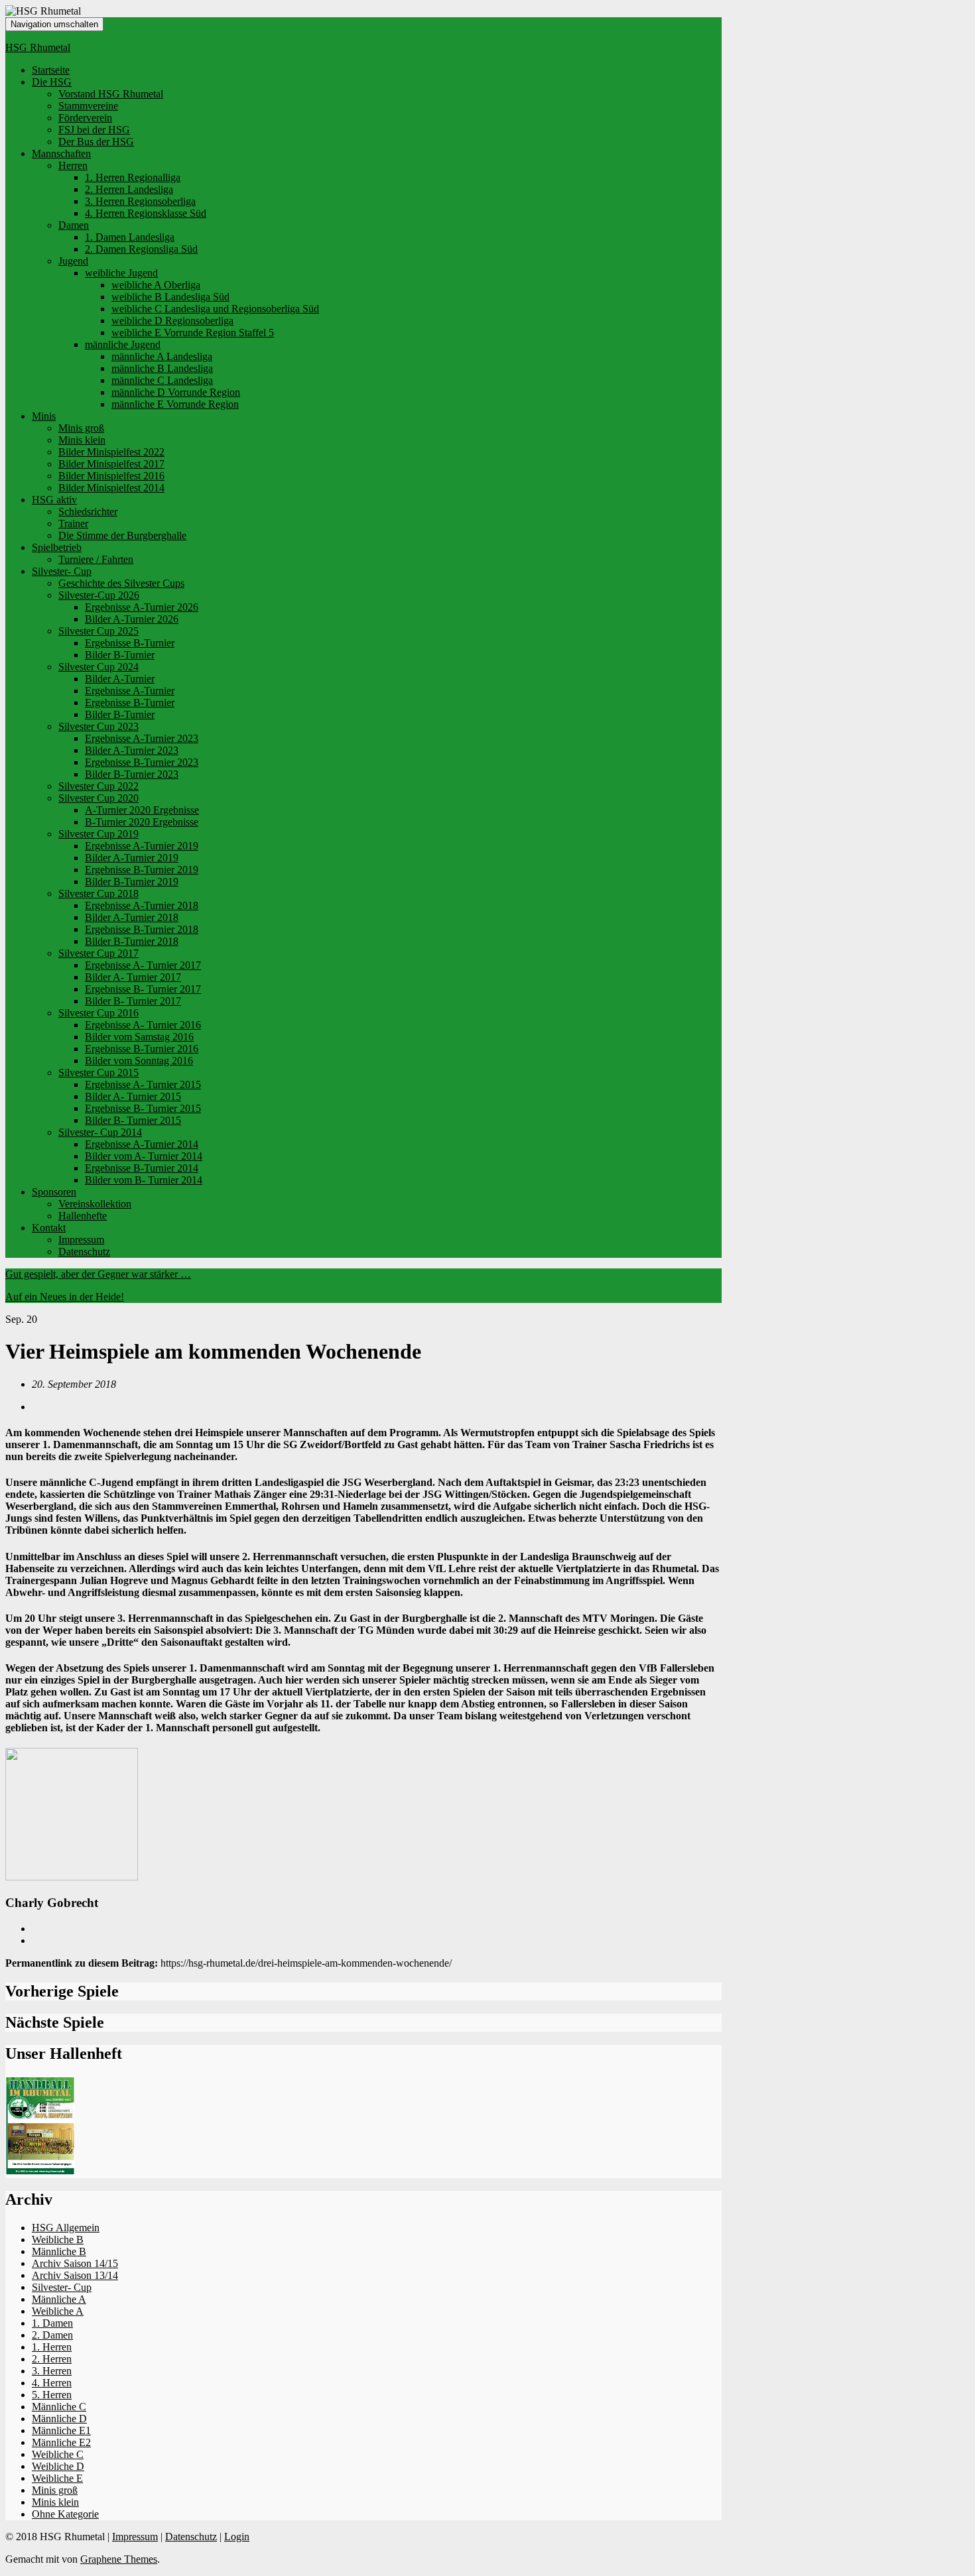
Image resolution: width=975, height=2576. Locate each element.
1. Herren (52, 2347)
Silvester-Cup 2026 (99, 595)
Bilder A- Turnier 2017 (133, 977)
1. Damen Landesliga (130, 237)
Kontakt (49, 1228)
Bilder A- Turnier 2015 (133, 1096)
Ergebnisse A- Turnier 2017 (143, 965)
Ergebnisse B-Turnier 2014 (142, 1168)
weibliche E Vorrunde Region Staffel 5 (193, 333)
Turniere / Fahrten (96, 559)
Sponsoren (54, 1192)
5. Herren (52, 2395)
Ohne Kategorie (65, 2514)
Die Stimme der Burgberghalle (122, 535)
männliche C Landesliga (162, 380)
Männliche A (59, 2299)
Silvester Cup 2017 (98, 953)
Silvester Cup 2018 (98, 893)
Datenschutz (84, 1252)
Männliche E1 (61, 2430)
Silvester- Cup (62, 571)
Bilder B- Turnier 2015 (133, 1120)
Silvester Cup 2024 (98, 667)
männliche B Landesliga (162, 368)
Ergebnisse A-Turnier (130, 691)
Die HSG (52, 82)
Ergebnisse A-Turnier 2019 (142, 846)
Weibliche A (58, 2311)
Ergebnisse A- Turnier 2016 (143, 1025)
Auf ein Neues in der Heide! (65, 1297)
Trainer (73, 523)
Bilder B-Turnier (120, 655)
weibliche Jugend (121, 273)
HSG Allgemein (66, 2228)
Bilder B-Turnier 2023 (132, 774)
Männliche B (59, 2251)
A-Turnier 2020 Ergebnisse (142, 810)
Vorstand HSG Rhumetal (111, 94)
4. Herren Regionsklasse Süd (146, 213)
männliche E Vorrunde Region (175, 404)
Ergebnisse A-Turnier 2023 (142, 738)
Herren (73, 165)
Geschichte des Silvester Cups (121, 583)
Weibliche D (58, 2466)
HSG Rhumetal (38, 47)
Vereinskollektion (95, 1204)
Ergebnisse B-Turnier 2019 (142, 870)
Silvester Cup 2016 (98, 1013)
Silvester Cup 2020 (98, 798)
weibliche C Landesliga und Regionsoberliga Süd (215, 309)
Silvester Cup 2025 (98, 631)
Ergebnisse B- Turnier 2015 (143, 1108)
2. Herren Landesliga (129, 189)
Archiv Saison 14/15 (75, 2263)
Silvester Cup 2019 (98, 834)
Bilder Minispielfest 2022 (111, 452)
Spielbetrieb (57, 547)
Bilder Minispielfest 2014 (111, 488)
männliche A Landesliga (162, 356)
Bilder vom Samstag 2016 (139, 1037)
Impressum (81, 1240)
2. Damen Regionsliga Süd (141, 249)
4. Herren (52, 2383)
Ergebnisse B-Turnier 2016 (142, 1049)
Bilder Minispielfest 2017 (111, 464)
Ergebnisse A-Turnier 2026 (142, 607)
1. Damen (52, 2323)
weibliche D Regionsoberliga (172, 321)
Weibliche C (58, 2454)
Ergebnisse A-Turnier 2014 (142, 1144)
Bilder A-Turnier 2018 (132, 917)
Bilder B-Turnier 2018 (132, 941)
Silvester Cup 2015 (98, 1073)
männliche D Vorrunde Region (176, 392)
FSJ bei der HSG (94, 130)
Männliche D (59, 2419)
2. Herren (52, 2359)
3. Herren (52, 2371)
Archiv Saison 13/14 (75, 2275)
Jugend (73, 261)
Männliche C (59, 2407)
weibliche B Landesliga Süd (170, 297)
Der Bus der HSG (96, 142)
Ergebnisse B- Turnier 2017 (143, 989)
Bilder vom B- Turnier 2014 (144, 1180)
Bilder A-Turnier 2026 (132, 619)
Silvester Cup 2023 (98, 726)
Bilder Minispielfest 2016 (111, 476)
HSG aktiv (54, 500)
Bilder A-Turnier (120, 679)
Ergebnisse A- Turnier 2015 (143, 1084)
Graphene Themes (119, 2559)
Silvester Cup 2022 (98, 786)
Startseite (51, 70)
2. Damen (52, 2335)
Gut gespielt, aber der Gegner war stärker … (98, 1274)
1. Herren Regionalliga (133, 177)
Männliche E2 (61, 2442)
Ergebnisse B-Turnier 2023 (142, 762)
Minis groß (81, 428)
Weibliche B (58, 2239)
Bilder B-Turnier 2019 (132, 882)
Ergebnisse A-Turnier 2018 (142, 905)
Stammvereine (88, 106)
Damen (74, 225)
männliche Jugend (123, 344)
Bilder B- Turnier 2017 (133, 1001)
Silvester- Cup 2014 (100, 1132)
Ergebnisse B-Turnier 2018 (142, 929)
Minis (44, 416)
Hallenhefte (83, 1216)
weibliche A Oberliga (156, 285)
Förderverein (85, 118)
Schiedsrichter (88, 512)
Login (237, 2537)
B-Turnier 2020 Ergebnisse (142, 822)
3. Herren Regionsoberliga (140, 201)
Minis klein (82, 440)
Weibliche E (57, 2478)
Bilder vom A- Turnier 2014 (144, 1156)
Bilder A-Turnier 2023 (132, 750)
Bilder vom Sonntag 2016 (139, 1061)
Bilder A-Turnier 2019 (132, 858)
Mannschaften (61, 153)
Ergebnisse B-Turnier (130, 643)
